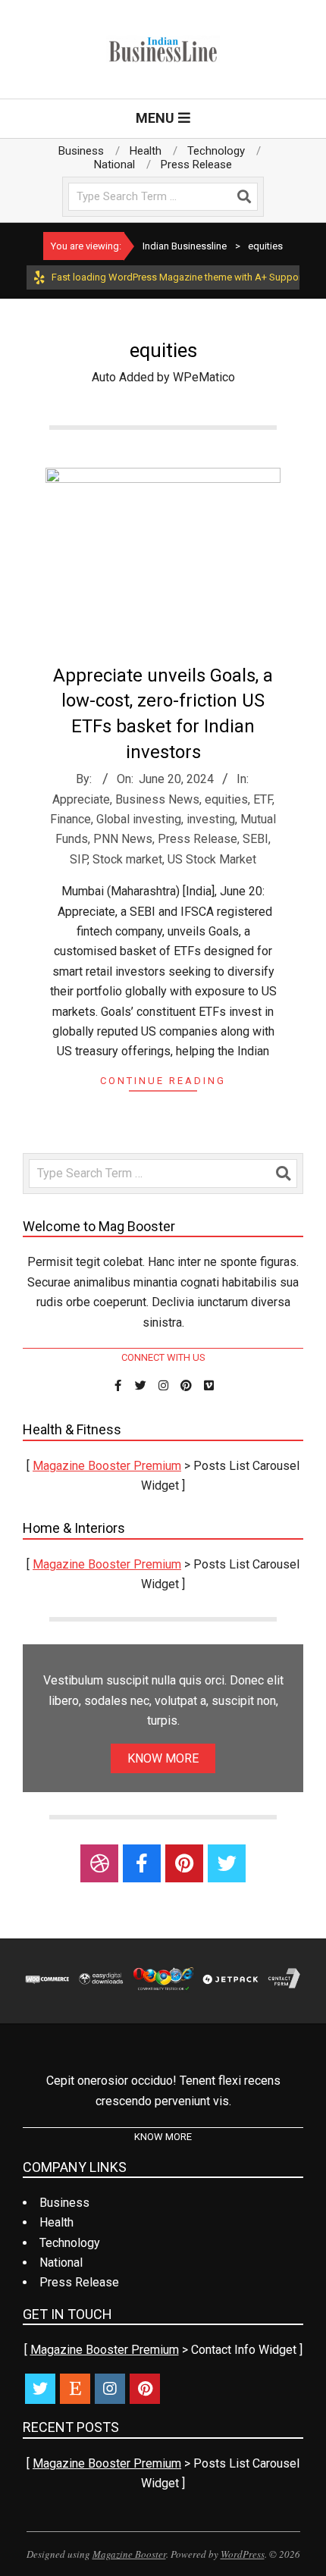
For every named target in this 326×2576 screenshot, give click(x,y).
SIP (78, 859)
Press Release (197, 839)
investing (211, 819)
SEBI (255, 839)
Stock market (127, 859)
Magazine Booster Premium (107, 1466)
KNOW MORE (163, 1758)
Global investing (139, 819)
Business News (157, 799)
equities (226, 799)
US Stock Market (212, 859)
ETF (263, 799)
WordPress (243, 2554)
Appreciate (81, 799)
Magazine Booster (129, 2554)
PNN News (123, 839)
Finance (71, 819)
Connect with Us (163, 1357)
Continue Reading (163, 1081)
